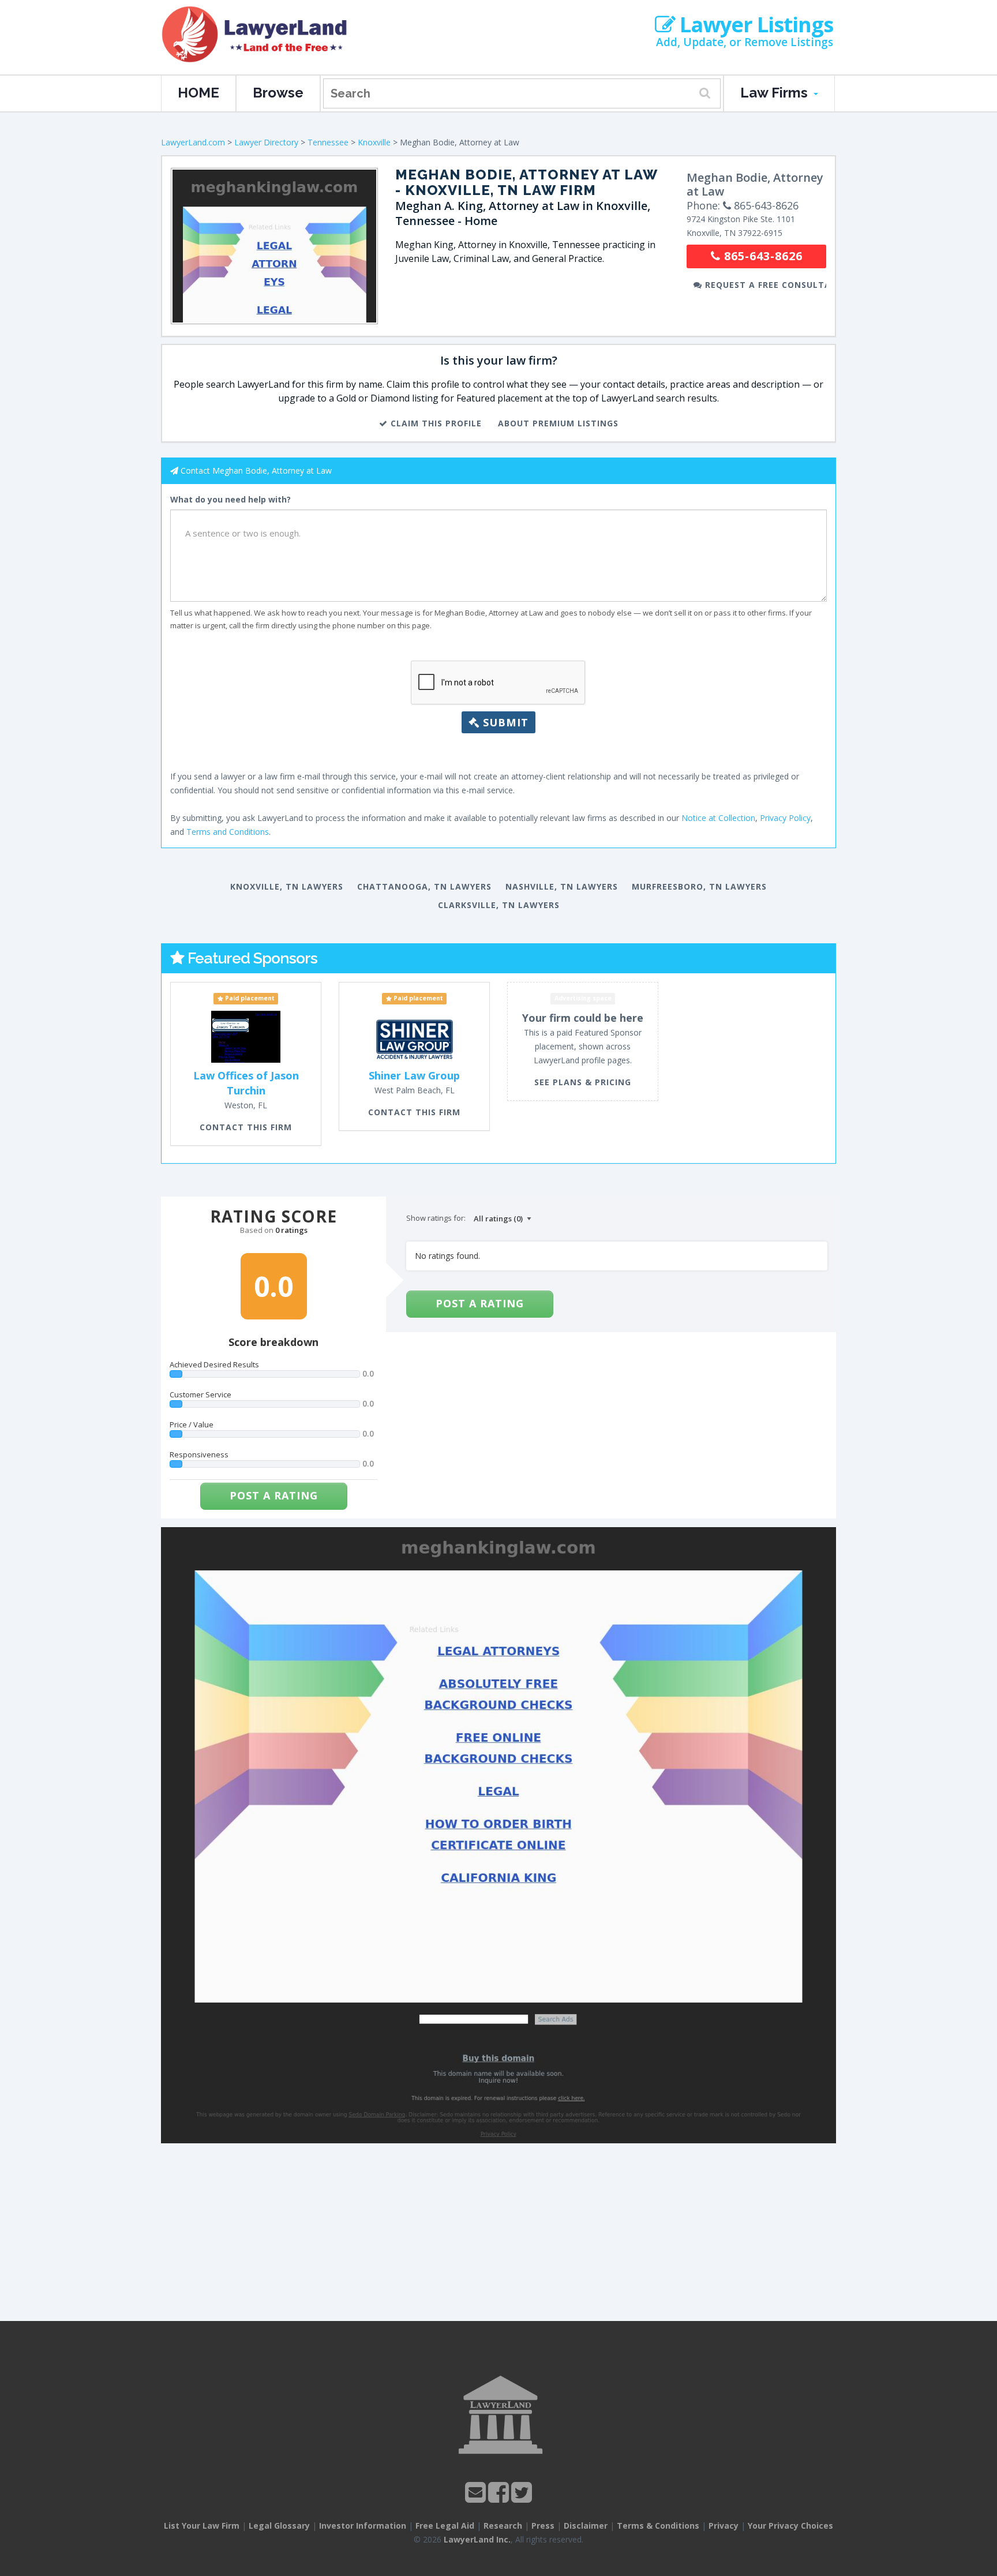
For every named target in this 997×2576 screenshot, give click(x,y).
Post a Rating (274, 1495)
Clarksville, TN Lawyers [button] (499, 905)
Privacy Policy (785, 818)
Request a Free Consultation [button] (764, 285)
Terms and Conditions (228, 832)
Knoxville (374, 142)
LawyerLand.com (193, 142)
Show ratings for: (436, 1218)
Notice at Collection (718, 818)
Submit (504, 722)
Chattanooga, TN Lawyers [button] (424, 886)
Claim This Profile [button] (435, 423)
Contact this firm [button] (246, 1127)
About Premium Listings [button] (558, 423)
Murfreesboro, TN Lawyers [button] (699, 886)
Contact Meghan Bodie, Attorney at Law (256, 470)
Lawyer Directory (266, 142)
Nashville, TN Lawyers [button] (562, 886)
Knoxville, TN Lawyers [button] (287, 886)
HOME (198, 93)
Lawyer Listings (754, 25)
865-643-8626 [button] (762, 256)
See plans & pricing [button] (583, 1082)
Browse (278, 93)
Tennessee (328, 142)
